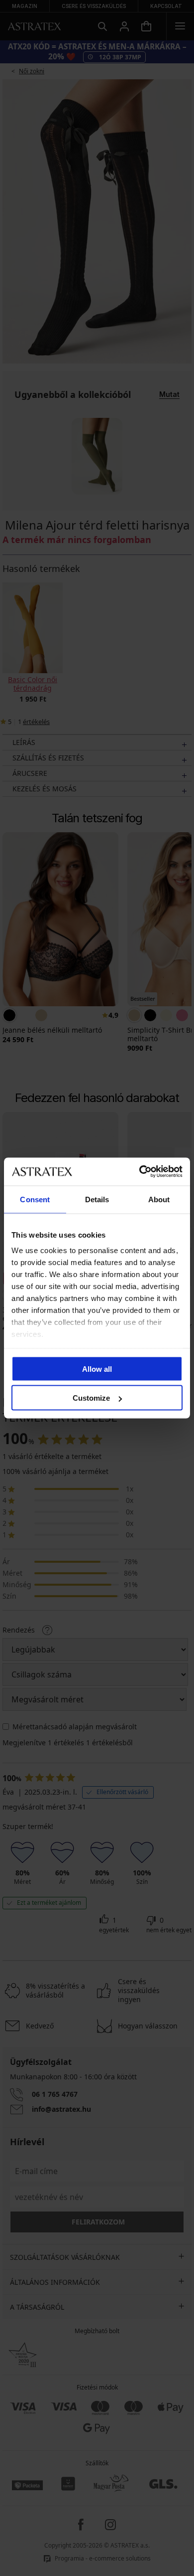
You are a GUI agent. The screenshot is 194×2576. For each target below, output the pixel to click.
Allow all (97, 1369)
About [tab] (159, 1199)
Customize (91, 1398)
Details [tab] (97, 1199)
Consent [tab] (35, 1199)
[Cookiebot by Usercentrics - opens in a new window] (140, 1172)
